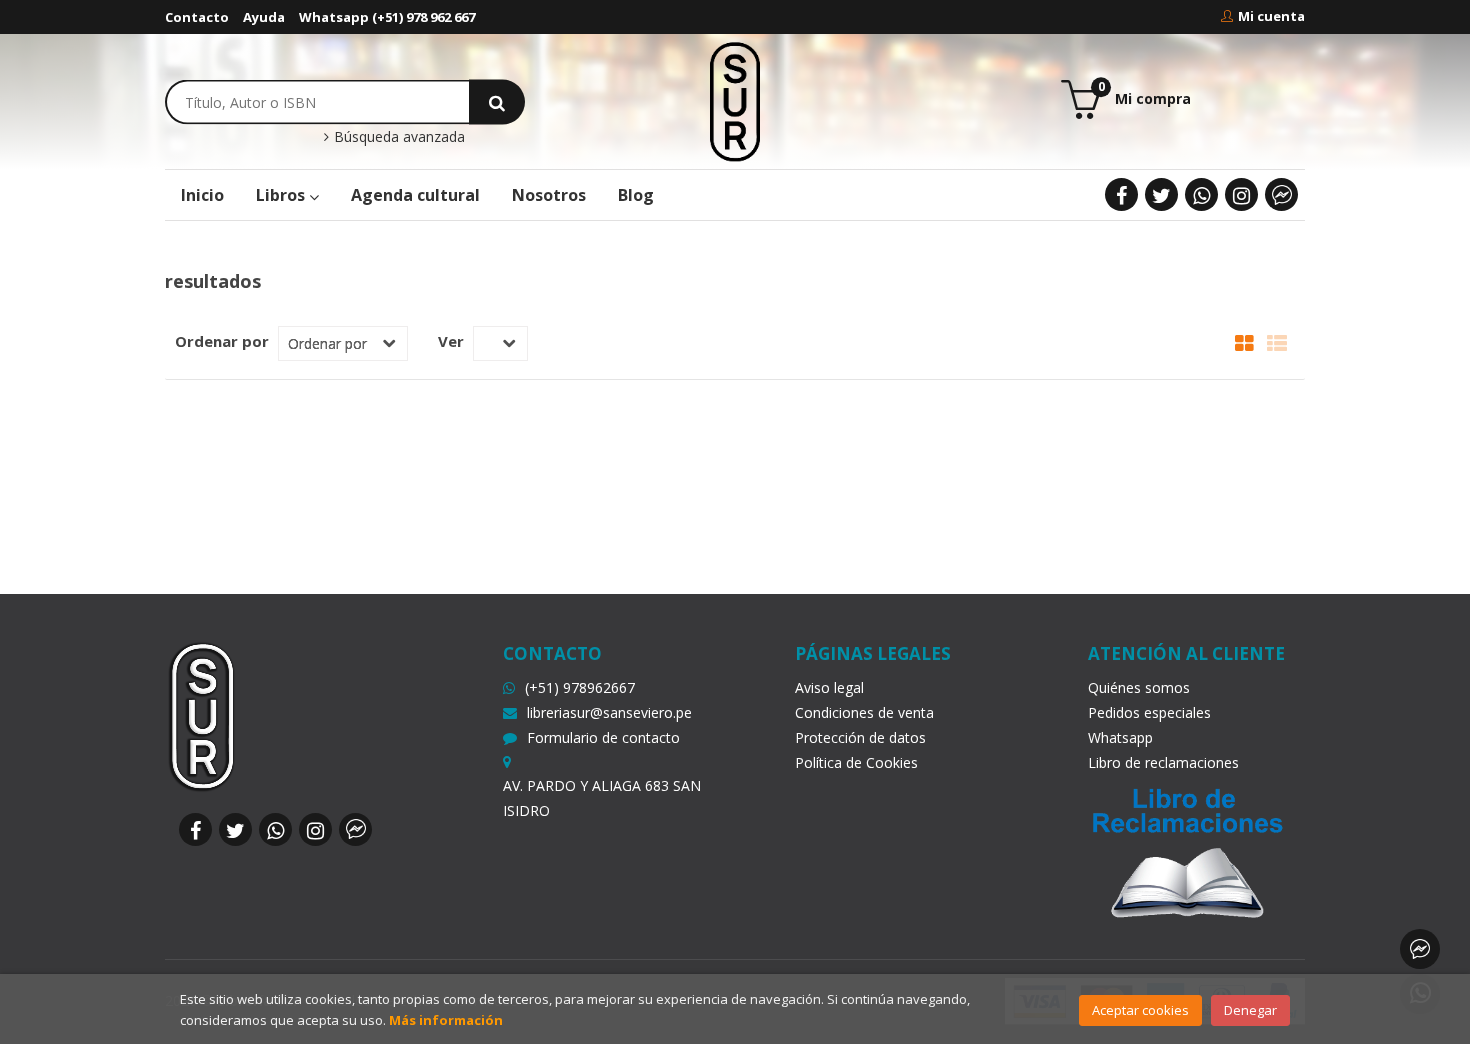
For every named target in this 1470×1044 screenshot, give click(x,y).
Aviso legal (829, 687)
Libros (282, 195)
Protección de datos (860, 737)
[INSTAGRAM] (1241, 194)
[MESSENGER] (1281, 194)
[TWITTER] (1161, 194)
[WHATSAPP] (1201, 194)
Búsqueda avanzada (397, 137)
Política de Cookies (856, 762)
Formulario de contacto (603, 737)
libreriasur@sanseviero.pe (609, 712)
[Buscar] (497, 101)
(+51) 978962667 (580, 687)
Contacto (197, 17)
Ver (451, 341)
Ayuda (264, 17)
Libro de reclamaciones (1163, 762)
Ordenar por (222, 341)
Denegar (1250, 1010)
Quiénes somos (1139, 687)
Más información (446, 1020)
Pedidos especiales (1149, 712)
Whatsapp (1120, 737)
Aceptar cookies (1140, 1010)
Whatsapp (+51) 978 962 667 (387, 17)
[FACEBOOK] (1121, 194)
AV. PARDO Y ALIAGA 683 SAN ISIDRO (602, 798)
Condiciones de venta (864, 712)
